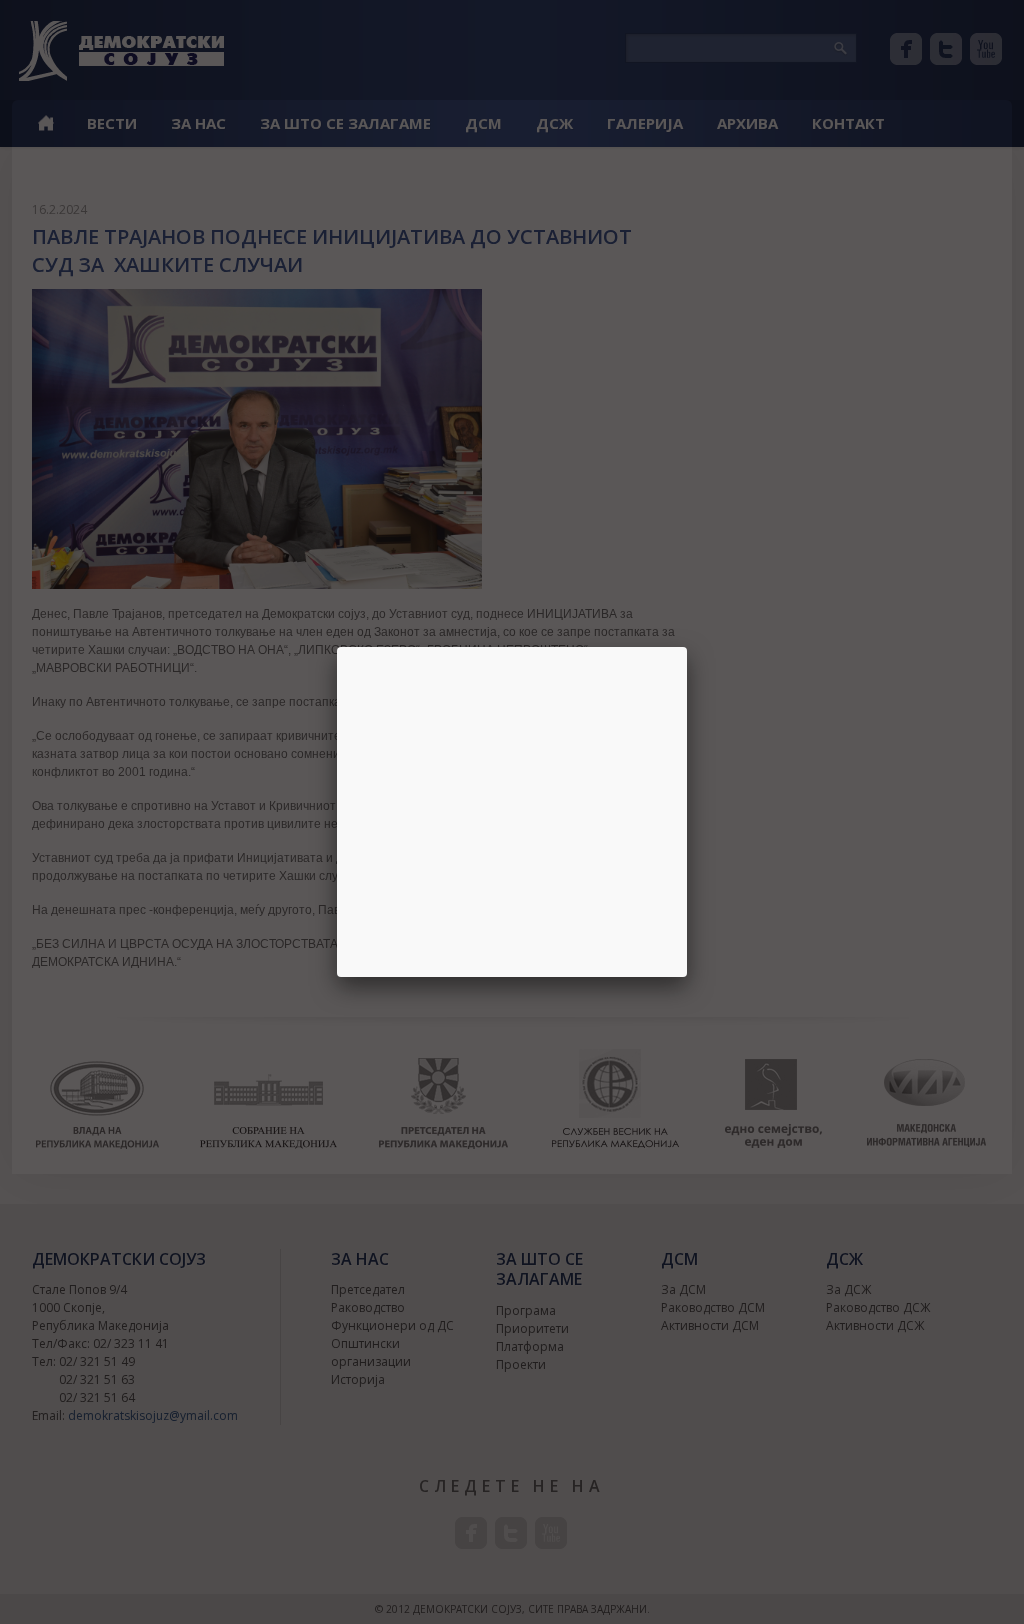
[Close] (687, 647)
